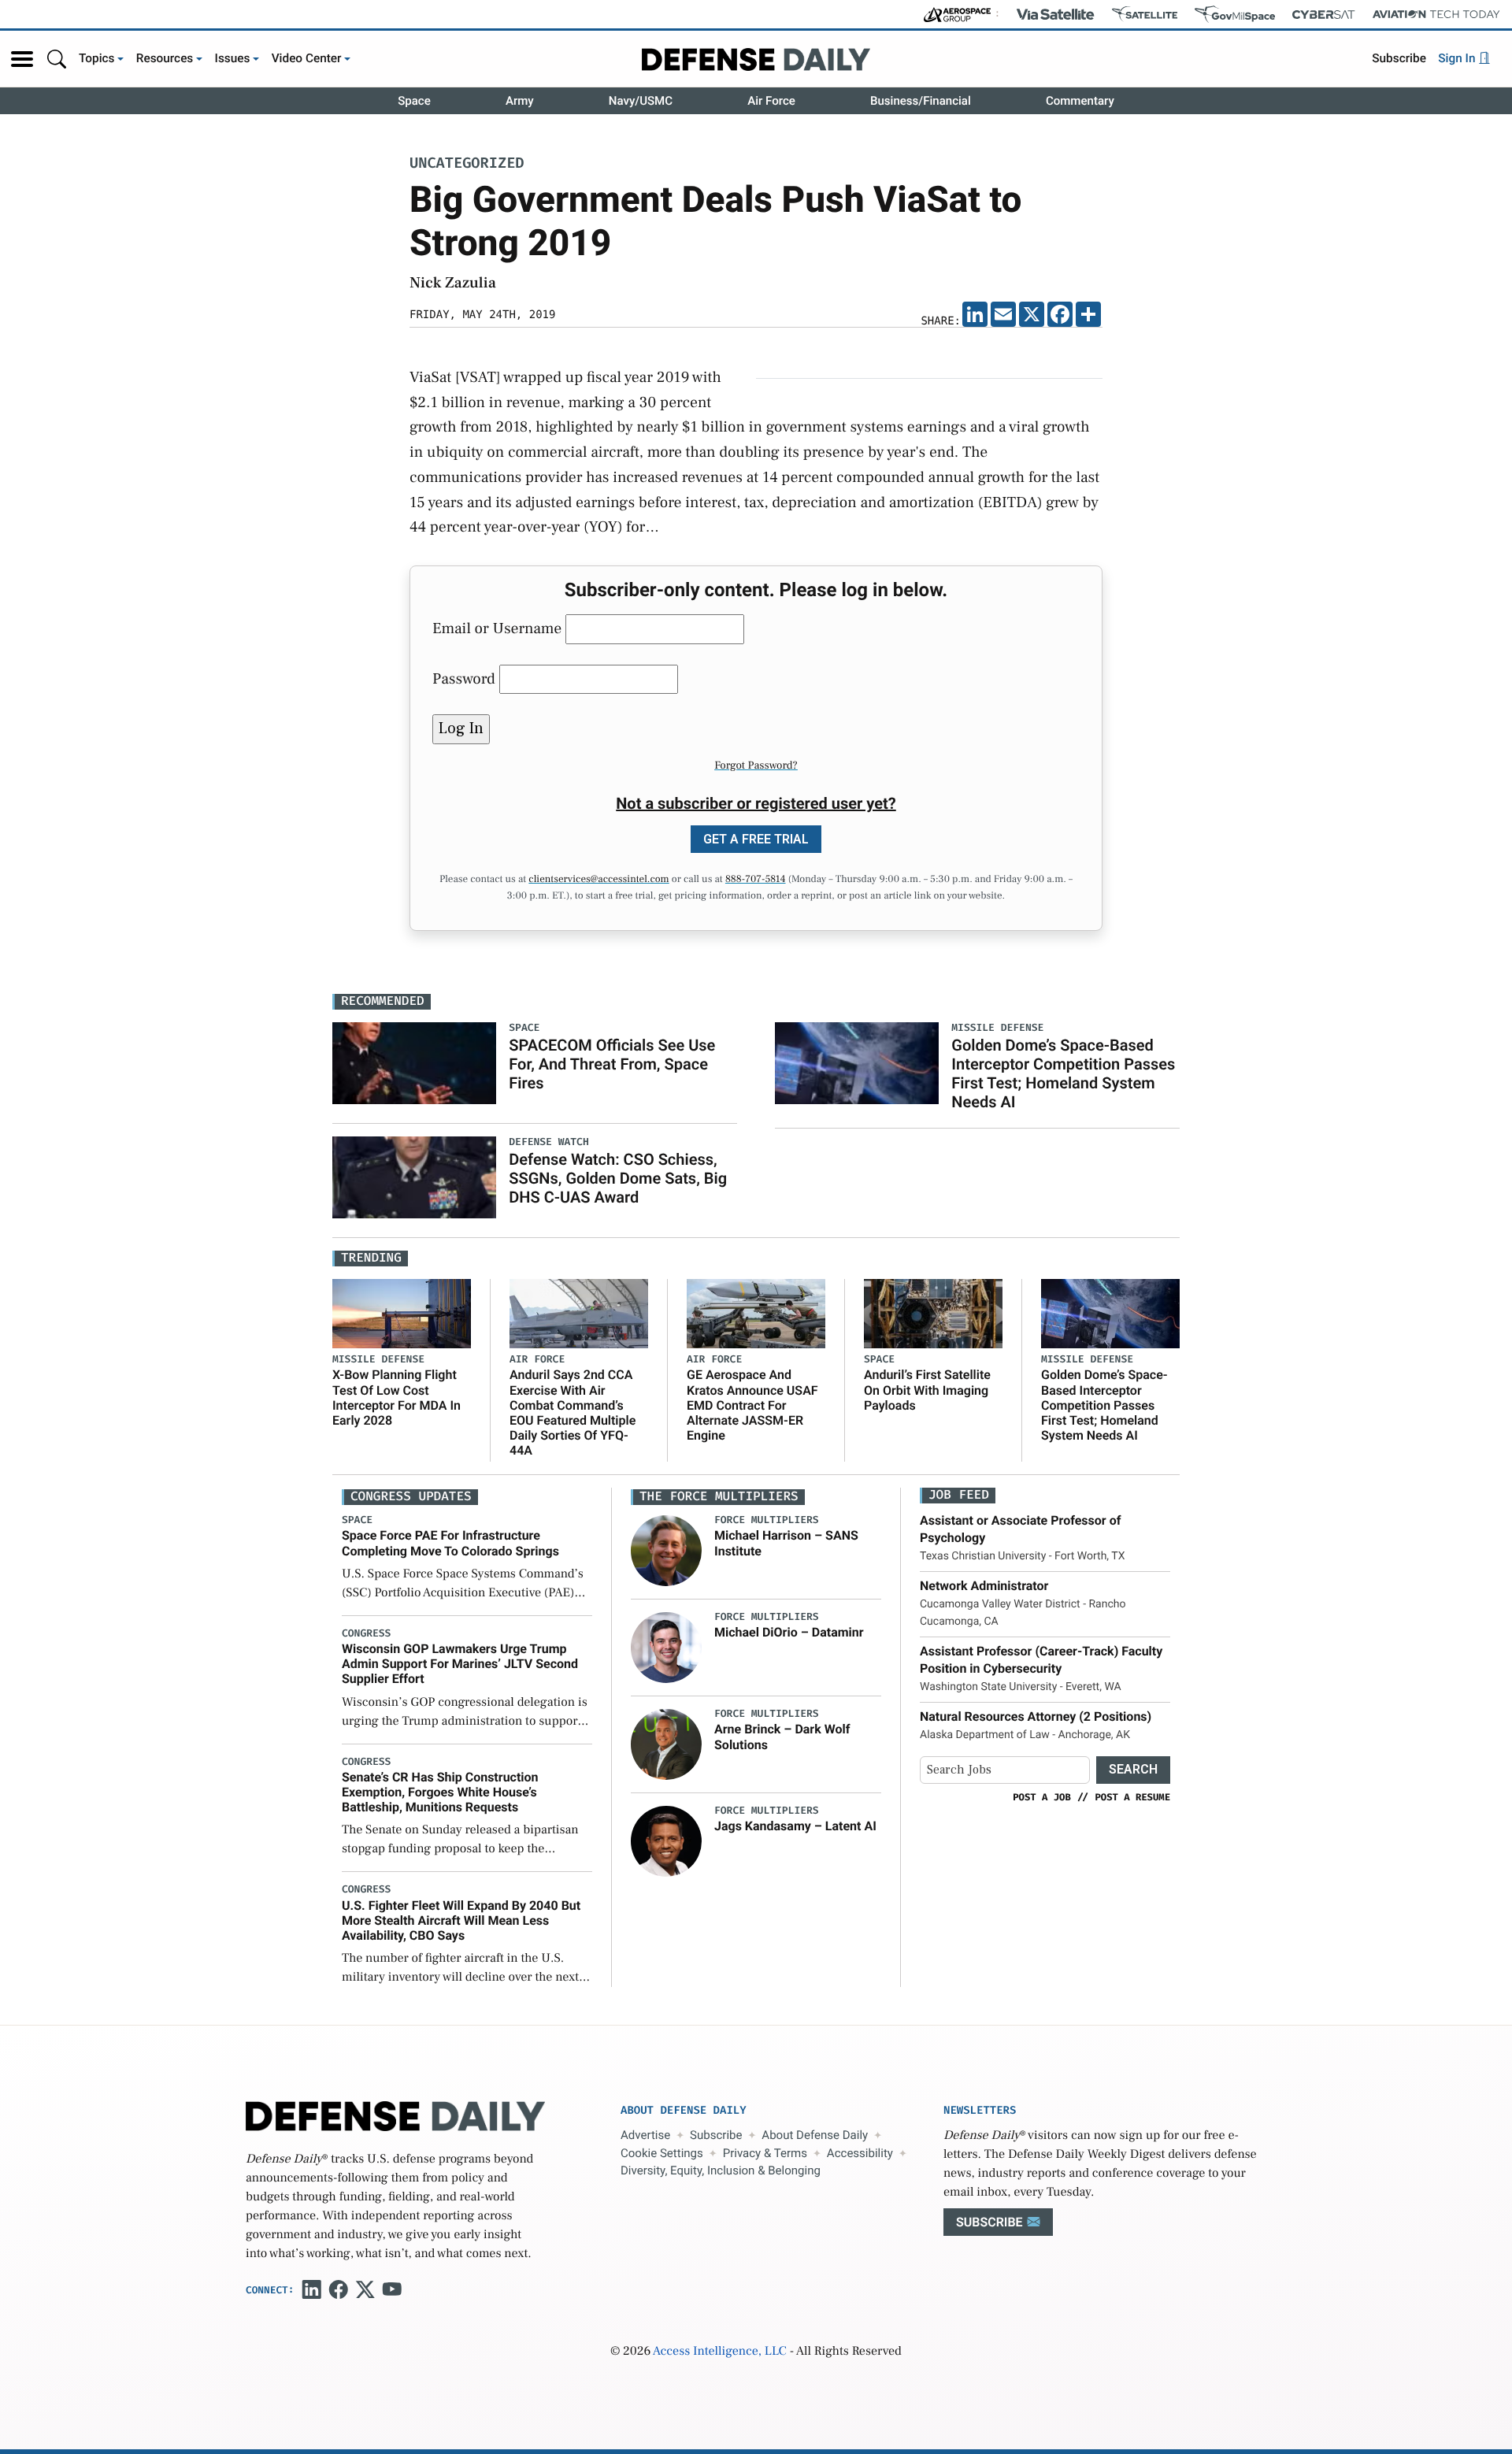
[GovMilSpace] (1235, 14)
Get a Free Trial (756, 839)
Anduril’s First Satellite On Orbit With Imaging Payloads (927, 1390)
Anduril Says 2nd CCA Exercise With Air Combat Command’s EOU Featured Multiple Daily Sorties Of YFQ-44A (573, 1412)
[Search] (57, 59)
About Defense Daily (815, 2135)
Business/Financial (921, 101)
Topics (97, 58)
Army (520, 101)
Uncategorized (467, 164)
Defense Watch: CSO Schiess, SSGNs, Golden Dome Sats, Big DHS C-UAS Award (618, 1178)
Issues (233, 58)
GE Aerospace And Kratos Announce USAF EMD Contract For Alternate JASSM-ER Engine (752, 1405)
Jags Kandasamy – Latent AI (795, 1826)
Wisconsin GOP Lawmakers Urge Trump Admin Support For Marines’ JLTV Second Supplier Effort (460, 1664)
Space (414, 101)
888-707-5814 (756, 880)
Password (464, 679)
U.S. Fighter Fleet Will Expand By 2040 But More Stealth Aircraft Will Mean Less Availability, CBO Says (461, 1920)
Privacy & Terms (765, 2153)
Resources (165, 58)
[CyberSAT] (1323, 15)
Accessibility (860, 2153)
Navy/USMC (641, 101)
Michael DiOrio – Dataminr (789, 1632)
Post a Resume (1132, 1797)
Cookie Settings (662, 2153)
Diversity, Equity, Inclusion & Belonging (721, 2170)
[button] (22, 59)
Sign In (1458, 58)
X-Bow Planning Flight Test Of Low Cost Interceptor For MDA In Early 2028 (397, 1398)
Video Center (307, 58)
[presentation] (666, 1551)
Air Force (771, 101)
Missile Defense (378, 1360)
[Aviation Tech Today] (1436, 14)
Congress (366, 1634)
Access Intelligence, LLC (720, 2352)
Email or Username (497, 628)
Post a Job (1042, 1797)
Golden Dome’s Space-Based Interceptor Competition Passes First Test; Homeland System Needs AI (1063, 1073)
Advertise (645, 2135)
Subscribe (1399, 58)
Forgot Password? (756, 765)
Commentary (1080, 101)
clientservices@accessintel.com (598, 880)
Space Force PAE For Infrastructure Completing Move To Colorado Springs (450, 1543)
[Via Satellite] (1055, 14)
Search (1133, 1769)
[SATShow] (1145, 14)
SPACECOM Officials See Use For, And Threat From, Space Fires (612, 1064)
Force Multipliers (767, 1520)
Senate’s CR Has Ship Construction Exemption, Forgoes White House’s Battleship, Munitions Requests (440, 1792)
